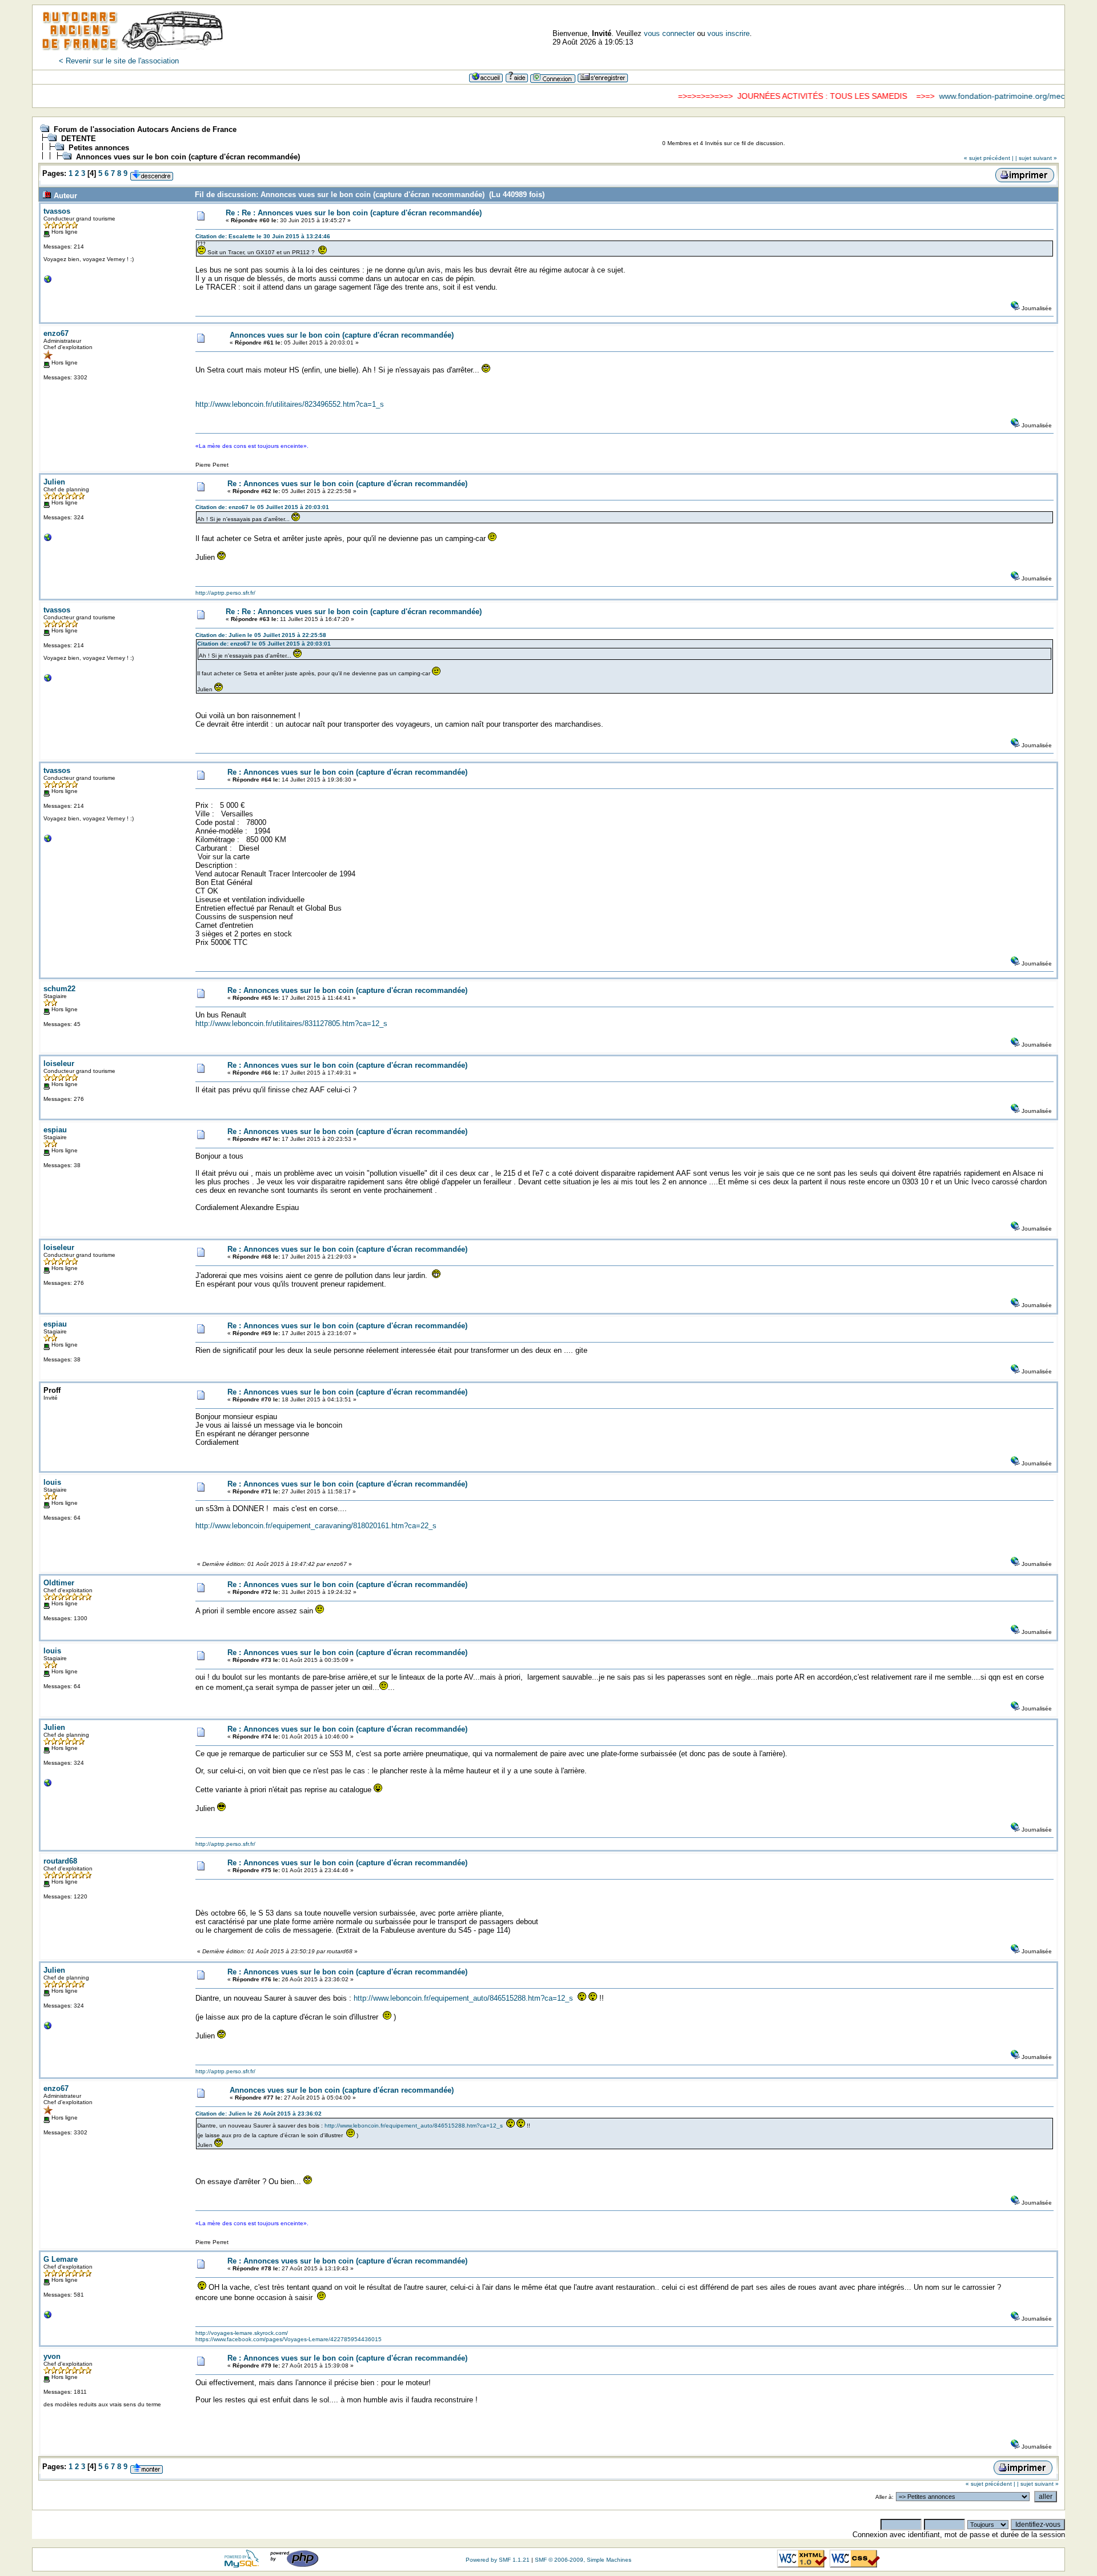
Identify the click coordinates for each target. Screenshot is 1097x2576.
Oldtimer (59, 1583)
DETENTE (79, 139)
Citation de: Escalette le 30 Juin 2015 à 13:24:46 (263, 236)
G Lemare (61, 2259)
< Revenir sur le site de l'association (119, 61)
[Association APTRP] (48, 540)
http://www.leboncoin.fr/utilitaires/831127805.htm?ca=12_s (291, 1023)
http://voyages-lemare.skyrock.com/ (242, 2333)
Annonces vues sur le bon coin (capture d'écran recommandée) (188, 157)
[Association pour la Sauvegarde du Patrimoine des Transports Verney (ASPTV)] (48, 282)
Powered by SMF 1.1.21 (498, 2560)
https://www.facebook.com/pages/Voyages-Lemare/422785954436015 (289, 2339)
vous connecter (669, 33)
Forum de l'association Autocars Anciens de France (145, 129)
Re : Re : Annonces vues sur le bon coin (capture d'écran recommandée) (354, 213)
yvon (52, 2356)
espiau (55, 1130)
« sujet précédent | (989, 158)
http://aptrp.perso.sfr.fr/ (225, 593)
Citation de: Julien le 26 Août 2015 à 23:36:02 (259, 2114)
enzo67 (56, 333)
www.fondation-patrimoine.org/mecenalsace (965, 96)
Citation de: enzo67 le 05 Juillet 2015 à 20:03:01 (262, 507)
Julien (54, 482)
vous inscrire (728, 33)
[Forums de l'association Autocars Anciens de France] (133, 54)
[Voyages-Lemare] (48, 2317)
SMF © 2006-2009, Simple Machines (583, 2560)
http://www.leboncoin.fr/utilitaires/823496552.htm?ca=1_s (290, 404)
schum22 (59, 989)
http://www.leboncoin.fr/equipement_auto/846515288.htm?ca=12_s (463, 1998)
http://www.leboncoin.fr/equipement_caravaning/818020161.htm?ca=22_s (316, 1526)
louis (52, 1482)
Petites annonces (99, 148)
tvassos (57, 211)
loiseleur (59, 1063)
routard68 (60, 1861)
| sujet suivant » (1036, 158)
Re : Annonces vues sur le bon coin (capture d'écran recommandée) (347, 484)
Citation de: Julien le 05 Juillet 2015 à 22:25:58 (261, 635)
